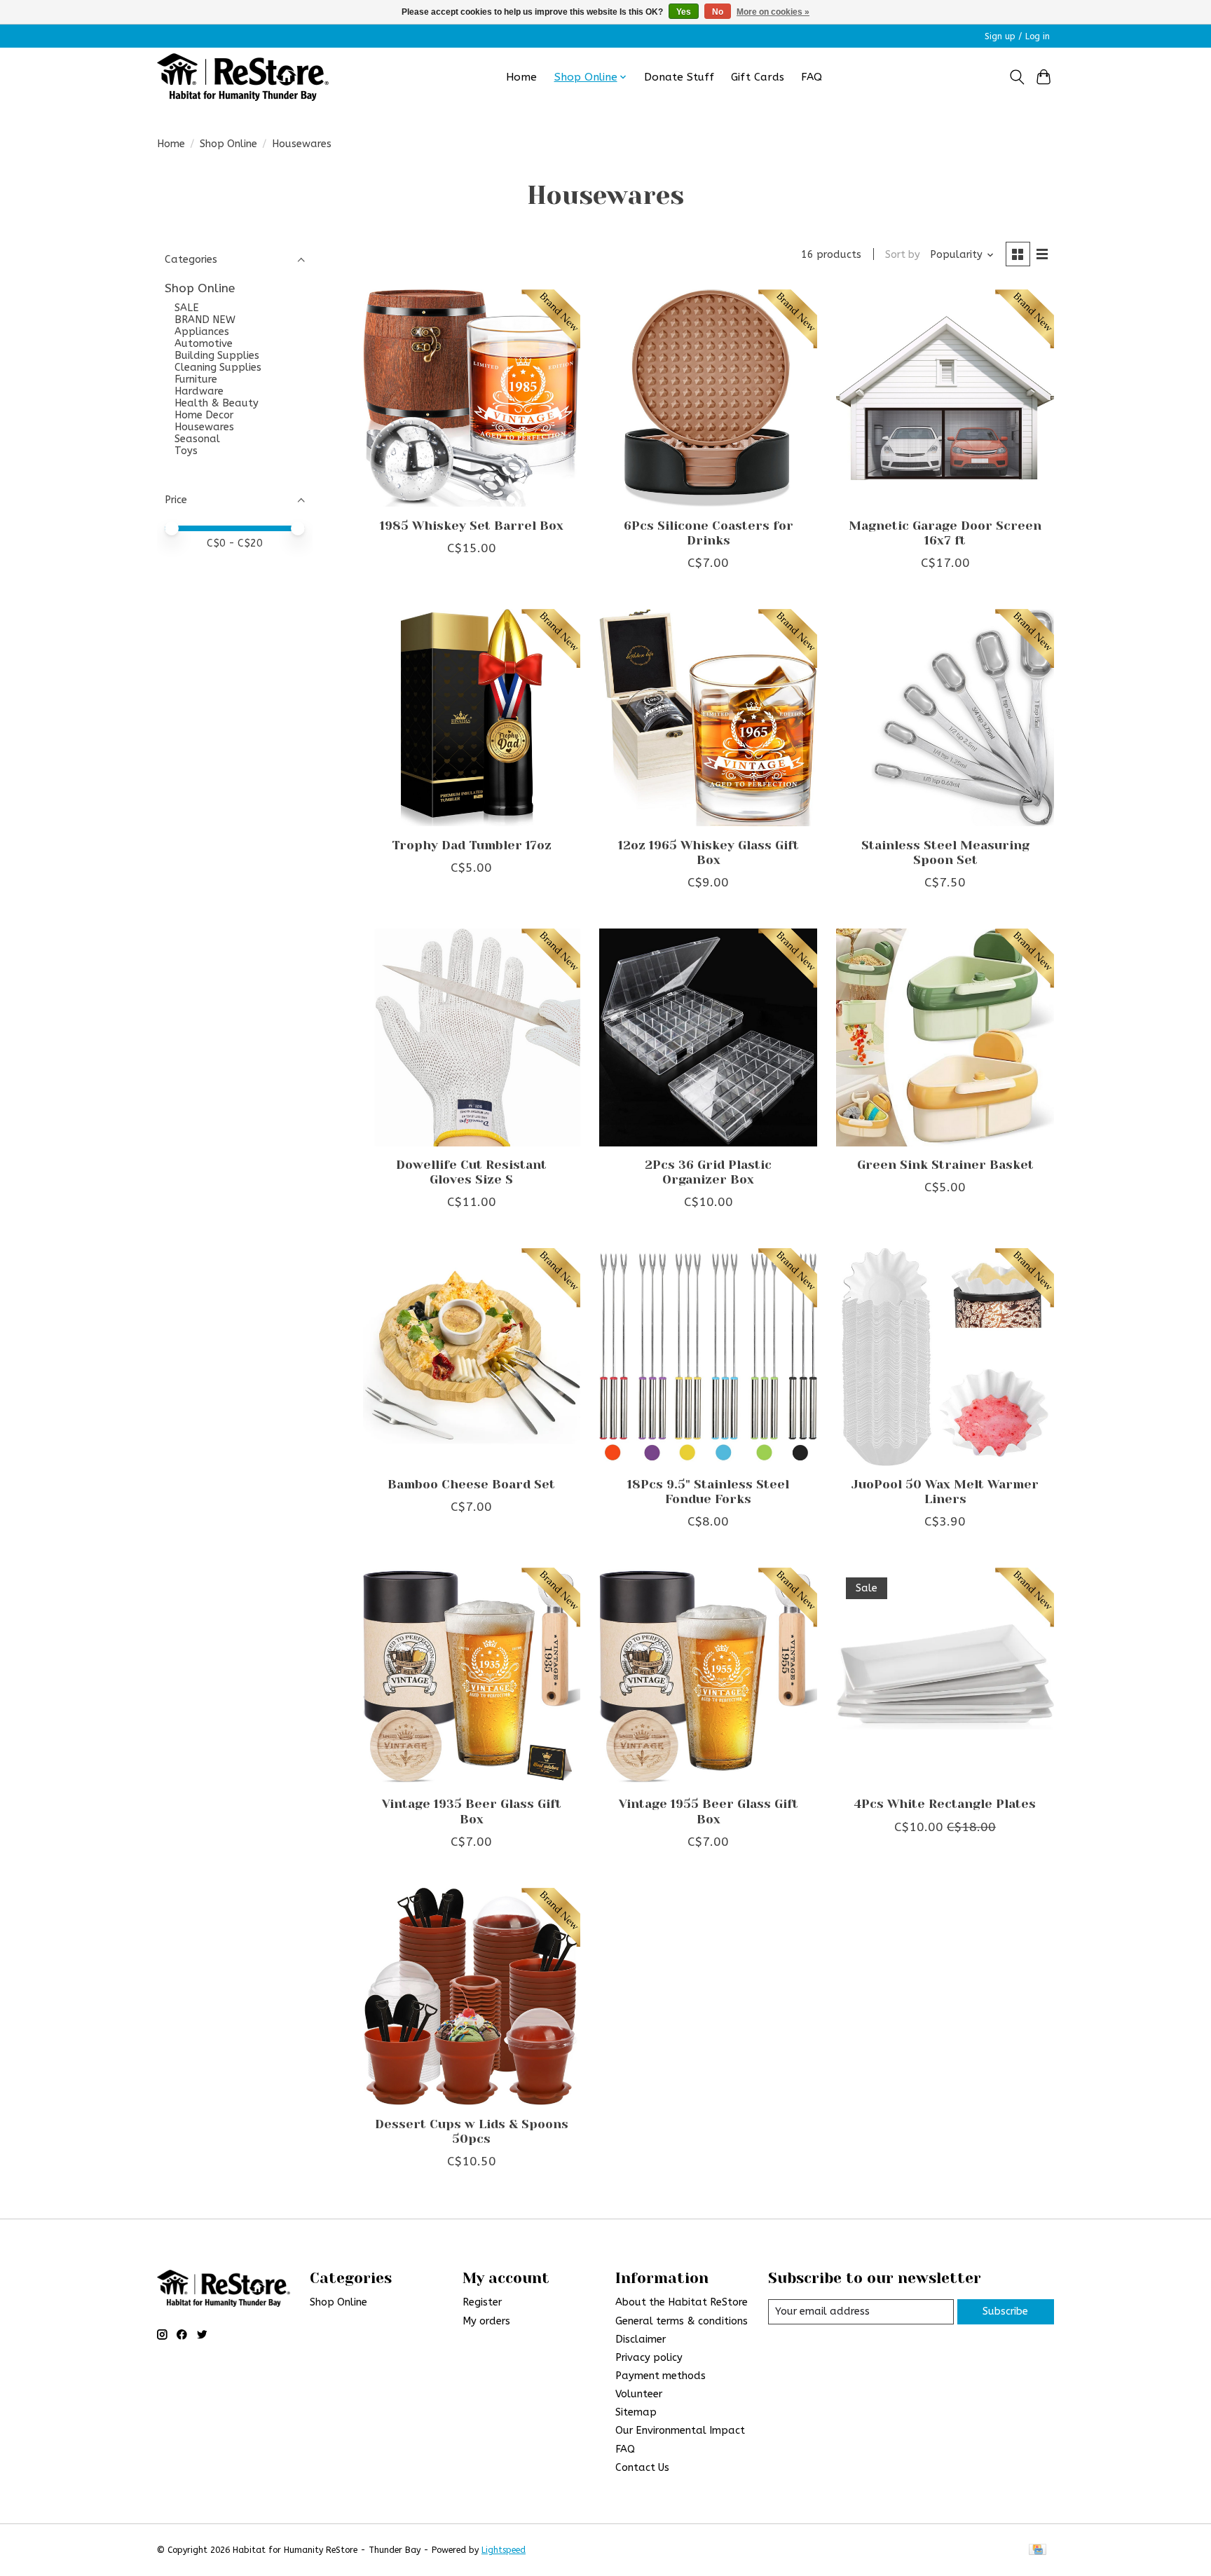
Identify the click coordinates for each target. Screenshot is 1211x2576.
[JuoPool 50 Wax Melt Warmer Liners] (945, 1357)
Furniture (196, 379)
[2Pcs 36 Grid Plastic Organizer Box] (708, 1037)
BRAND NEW (205, 320)
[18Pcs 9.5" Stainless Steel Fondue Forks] (708, 1357)
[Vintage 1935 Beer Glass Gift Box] (472, 1676)
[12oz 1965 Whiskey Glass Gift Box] (708, 718)
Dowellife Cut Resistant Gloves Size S (471, 1172)
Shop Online (228, 144)
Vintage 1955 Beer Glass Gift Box (709, 1811)
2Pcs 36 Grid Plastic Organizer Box (708, 1172)
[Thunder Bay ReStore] (243, 77)
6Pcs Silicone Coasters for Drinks (709, 533)
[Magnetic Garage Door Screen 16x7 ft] (945, 398)
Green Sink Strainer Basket (945, 1165)
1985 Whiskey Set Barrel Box (472, 526)
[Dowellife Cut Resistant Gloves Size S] (472, 1037)
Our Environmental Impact (680, 2431)
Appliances (202, 332)
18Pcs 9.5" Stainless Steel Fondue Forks (708, 1492)
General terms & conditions (682, 2321)
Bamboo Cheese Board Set (471, 1484)
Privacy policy (649, 2358)
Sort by (903, 255)
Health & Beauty (217, 403)
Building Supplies (217, 356)
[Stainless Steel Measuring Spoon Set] (945, 718)
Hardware (199, 391)
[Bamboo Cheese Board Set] (472, 1357)
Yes (684, 12)
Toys (186, 451)
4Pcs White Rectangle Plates (945, 1804)
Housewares (204, 427)
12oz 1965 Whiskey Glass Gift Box (709, 852)
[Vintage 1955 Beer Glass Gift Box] (708, 1676)
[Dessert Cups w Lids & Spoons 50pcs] (472, 1996)
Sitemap (636, 2412)
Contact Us (642, 2468)
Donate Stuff (679, 77)
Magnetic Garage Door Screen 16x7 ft (945, 533)
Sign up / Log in (1017, 36)
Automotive (204, 344)
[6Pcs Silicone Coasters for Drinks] (708, 398)
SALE (187, 308)
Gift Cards (758, 77)
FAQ (812, 77)
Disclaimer (641, 2339)
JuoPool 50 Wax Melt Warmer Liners (945, 1492)
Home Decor (204, 415)
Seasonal (197, 439)
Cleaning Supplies (218, 368)
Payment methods (661, 2376)
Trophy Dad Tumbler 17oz (472, 845)
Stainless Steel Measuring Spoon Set (945, 852)
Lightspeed (504, 2550)
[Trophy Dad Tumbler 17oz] (472, 718)
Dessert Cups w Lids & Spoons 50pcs (472, 2131)
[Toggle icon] (1017, 77)
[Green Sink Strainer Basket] (945, 1037)
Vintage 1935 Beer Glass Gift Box (472, 1811)
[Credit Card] (1038, 2550)
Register (482, 2302)
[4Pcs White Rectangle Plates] (945, 1676)
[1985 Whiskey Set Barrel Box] (472, 398)
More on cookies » (773, 12)
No (718, 12)
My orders (486, 2321)
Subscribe (1005, 2311)
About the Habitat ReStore (682, 2302)
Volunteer (639, 2394)
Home (521, 77)
